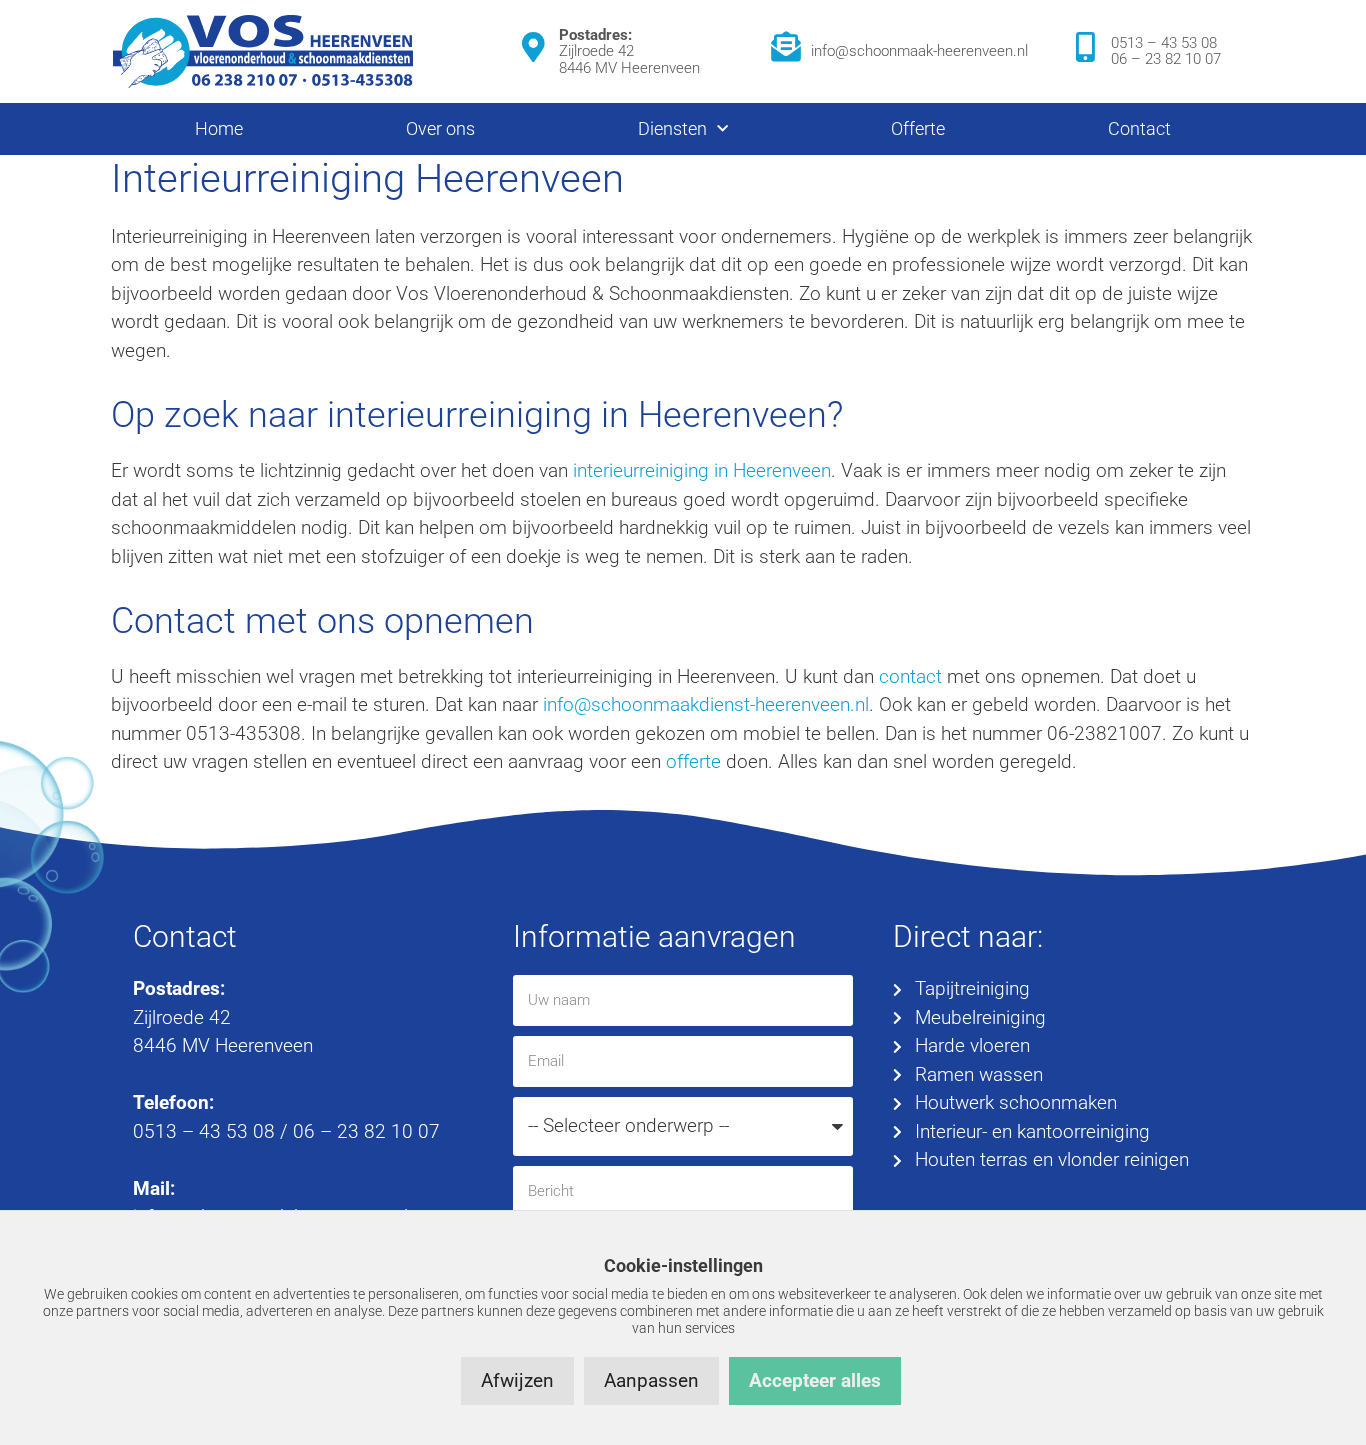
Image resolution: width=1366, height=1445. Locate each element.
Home (219, 128)
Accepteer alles (815, 1380)
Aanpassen (651, 1380)
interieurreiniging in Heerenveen (702, 470)
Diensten (672, 128)
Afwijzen (517, 1380)
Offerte (918, 128)
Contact (1139, 128)
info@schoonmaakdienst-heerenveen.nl (706, 704)
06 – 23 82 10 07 (1166, 59)
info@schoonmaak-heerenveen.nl (919, 51)
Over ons (440, 128)
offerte (693, 761)
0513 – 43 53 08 (1164, 43)
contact (910, 676)
